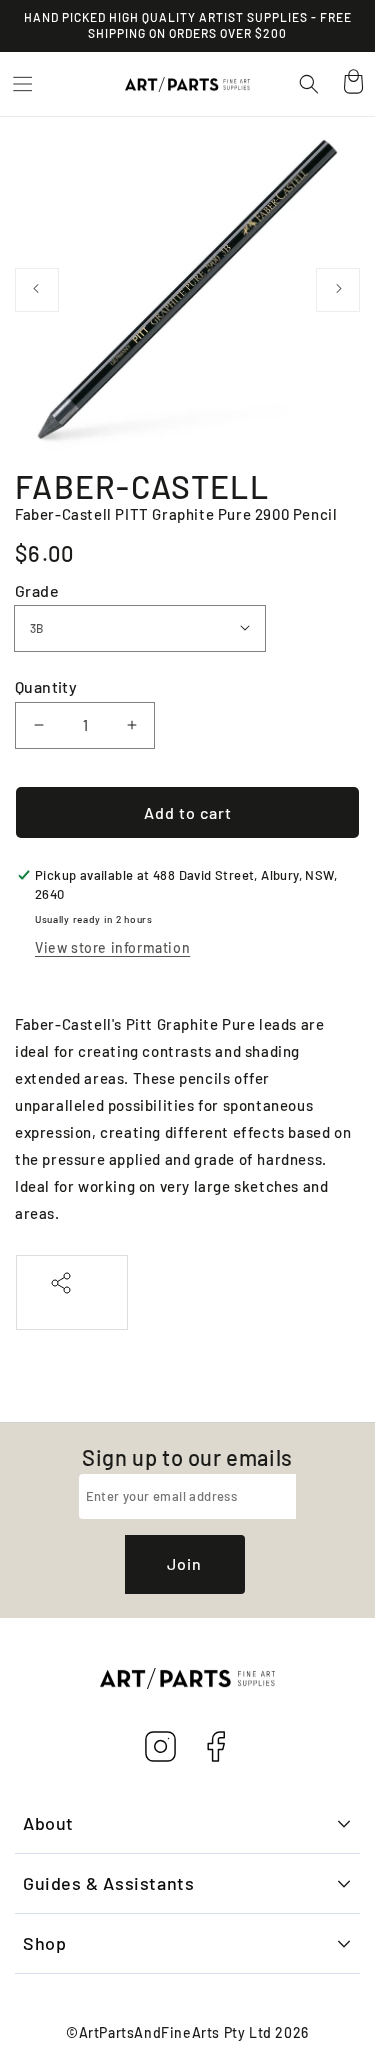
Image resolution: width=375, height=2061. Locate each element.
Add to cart (188, 812)
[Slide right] (338, 290)
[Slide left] (37, 290)
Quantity (46, 686)
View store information (112, 947)
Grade (37, 590)
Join (184, 1563)
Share (72, 1304)
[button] (22, 84)
